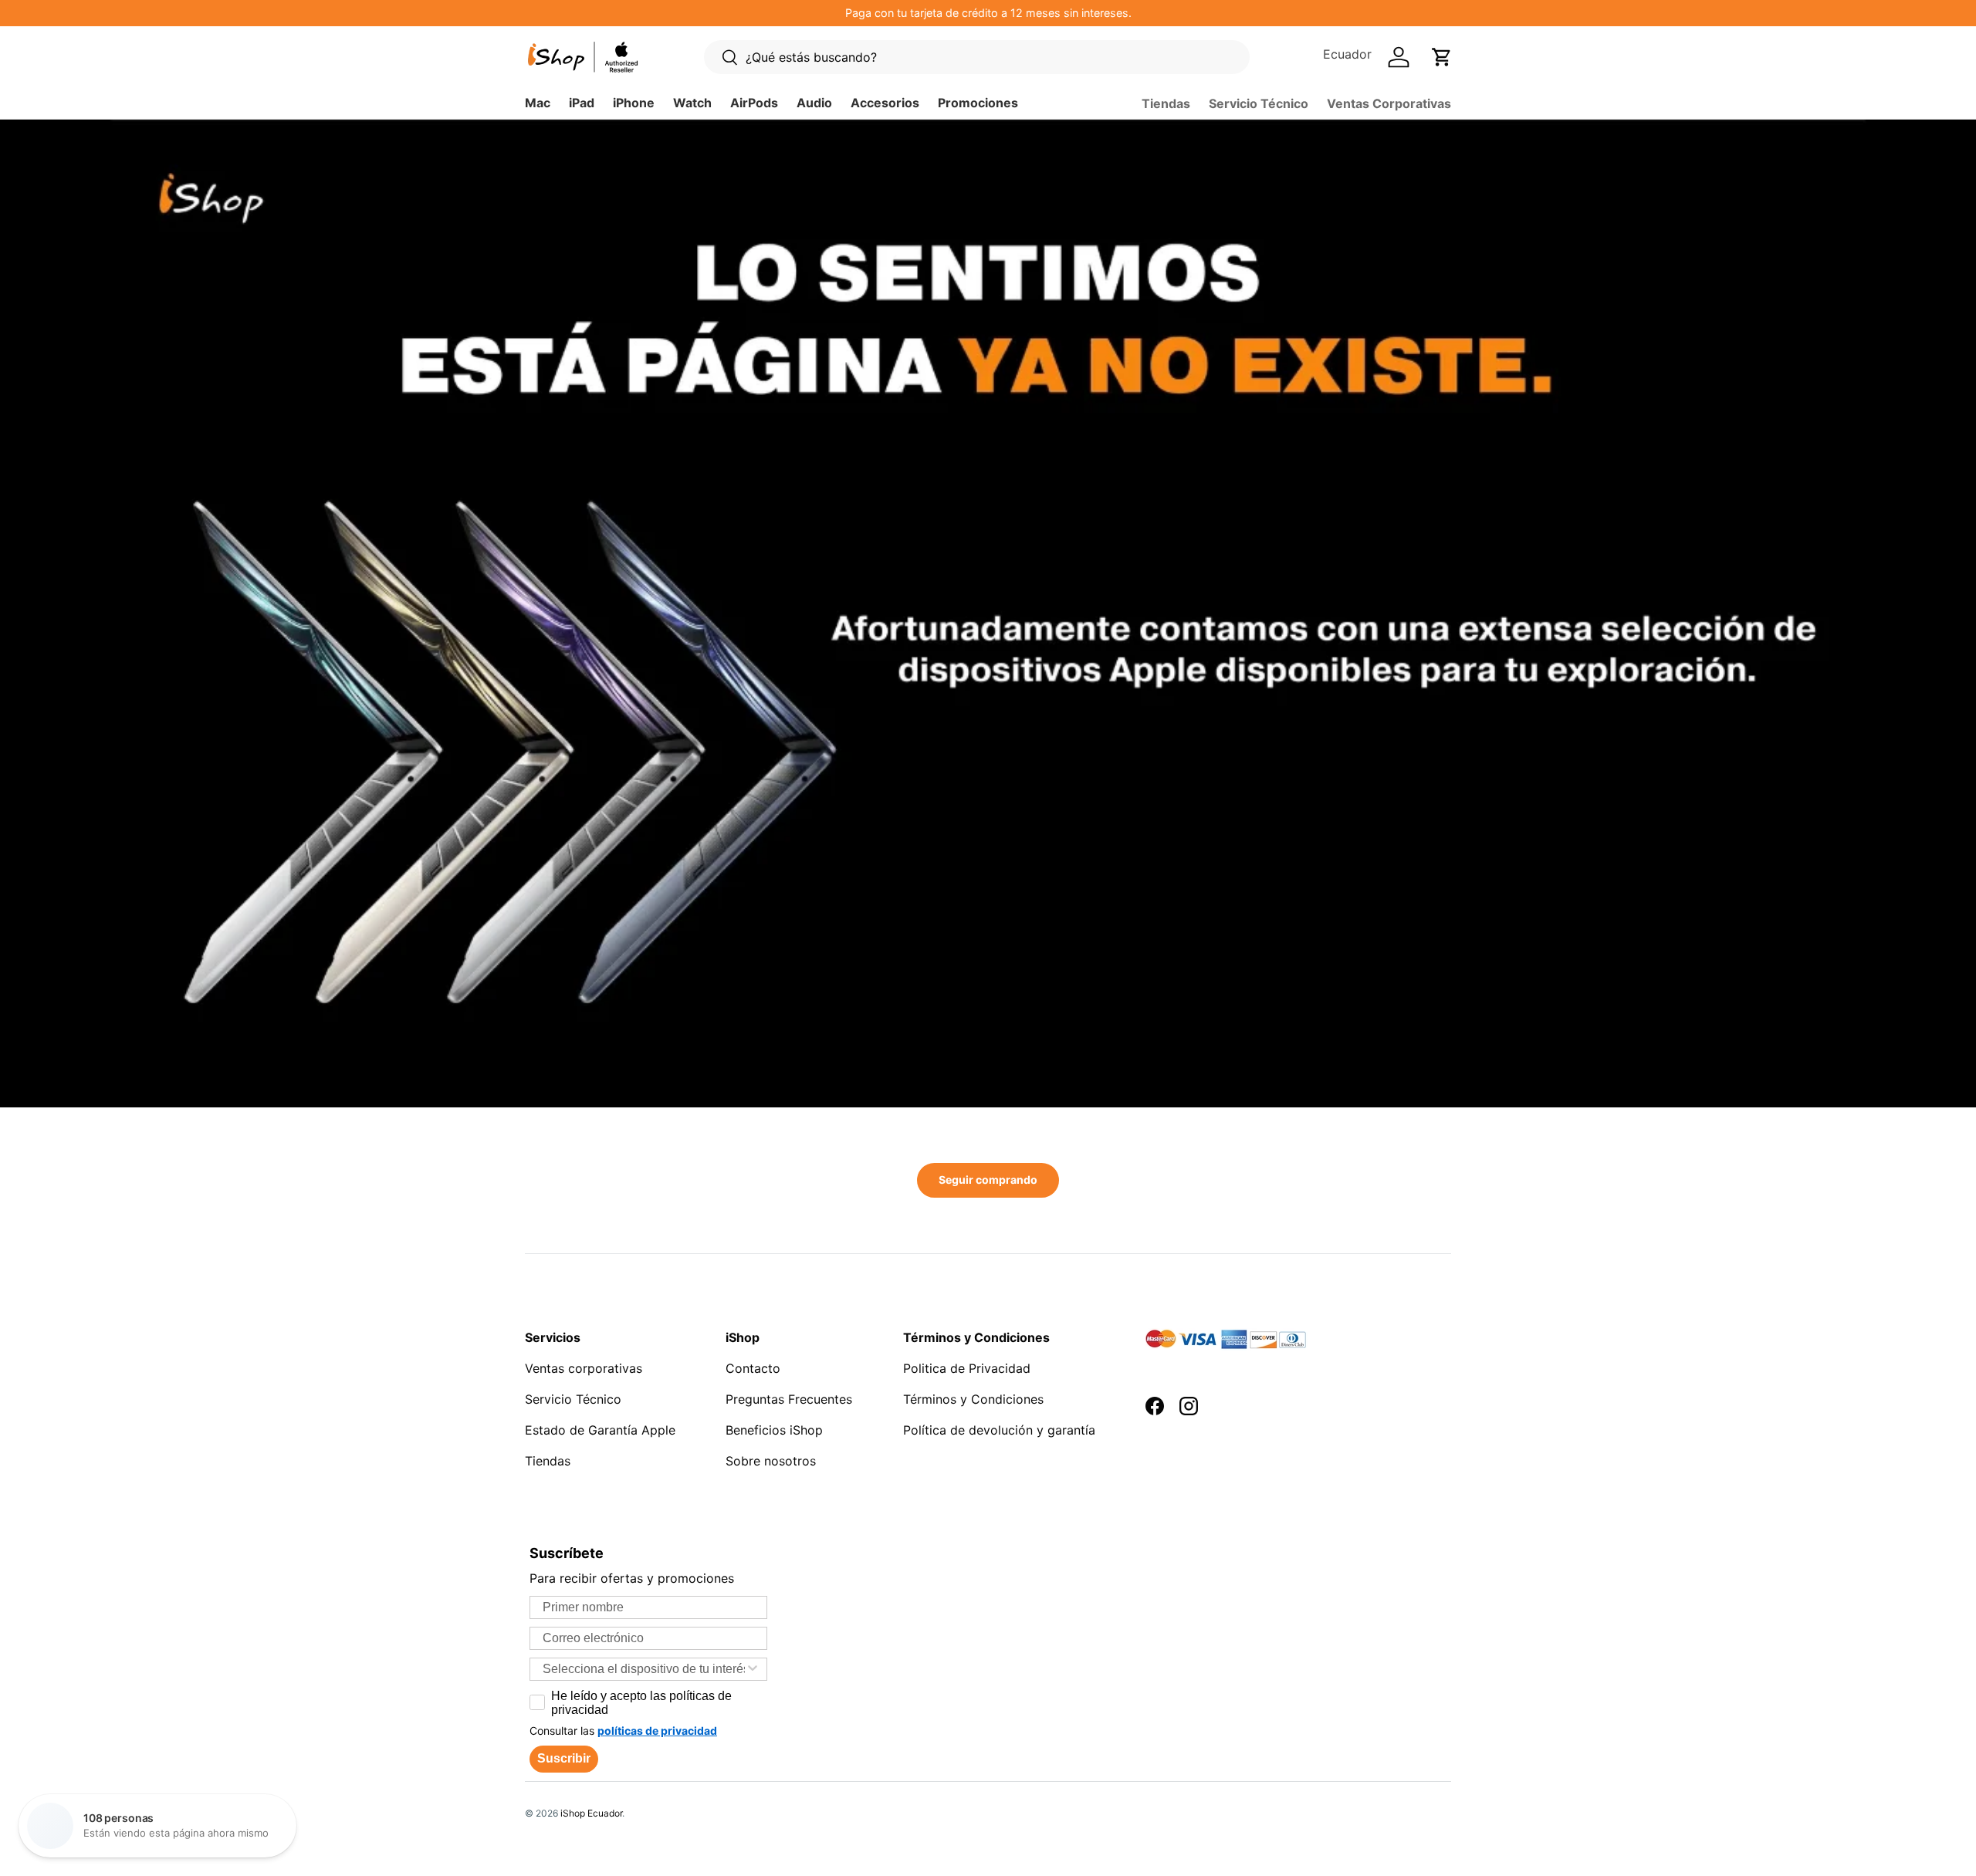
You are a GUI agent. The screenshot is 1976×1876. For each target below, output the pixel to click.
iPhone (634, 103)
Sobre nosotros (771, 1461)
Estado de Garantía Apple (600, 1430)
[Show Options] (753, 1669)
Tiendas (1166, 103)
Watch (692, 103)
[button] (1442, 57)
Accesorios (885, 103)
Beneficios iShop (774, 1430)
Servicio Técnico (1259, 103)
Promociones (978, 103)
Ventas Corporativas (1389, 103)
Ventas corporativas (584, 1368)
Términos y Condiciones (973, 1399)
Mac (538, 103)
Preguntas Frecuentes (789, 1399)
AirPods (754, 103)
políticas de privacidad (657, 1731)
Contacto (753, 1368)
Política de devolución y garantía (999, 1430)
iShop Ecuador (591, 1813)
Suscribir (564, 1758)
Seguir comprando (988, 1180)
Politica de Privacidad (967, 1368)
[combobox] (644, 1669)
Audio (814, 103)
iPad (582, 103)
